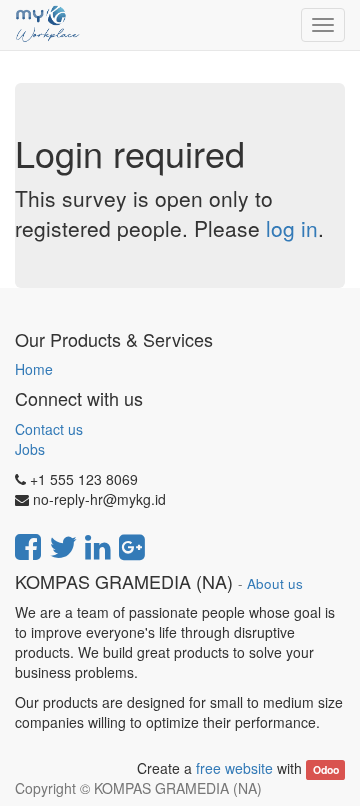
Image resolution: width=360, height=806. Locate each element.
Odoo (326, 769)
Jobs (30, 449)
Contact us (49, 429)
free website (234, 768)
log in (292, 228)
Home (34, 369)
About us (275, 583)
